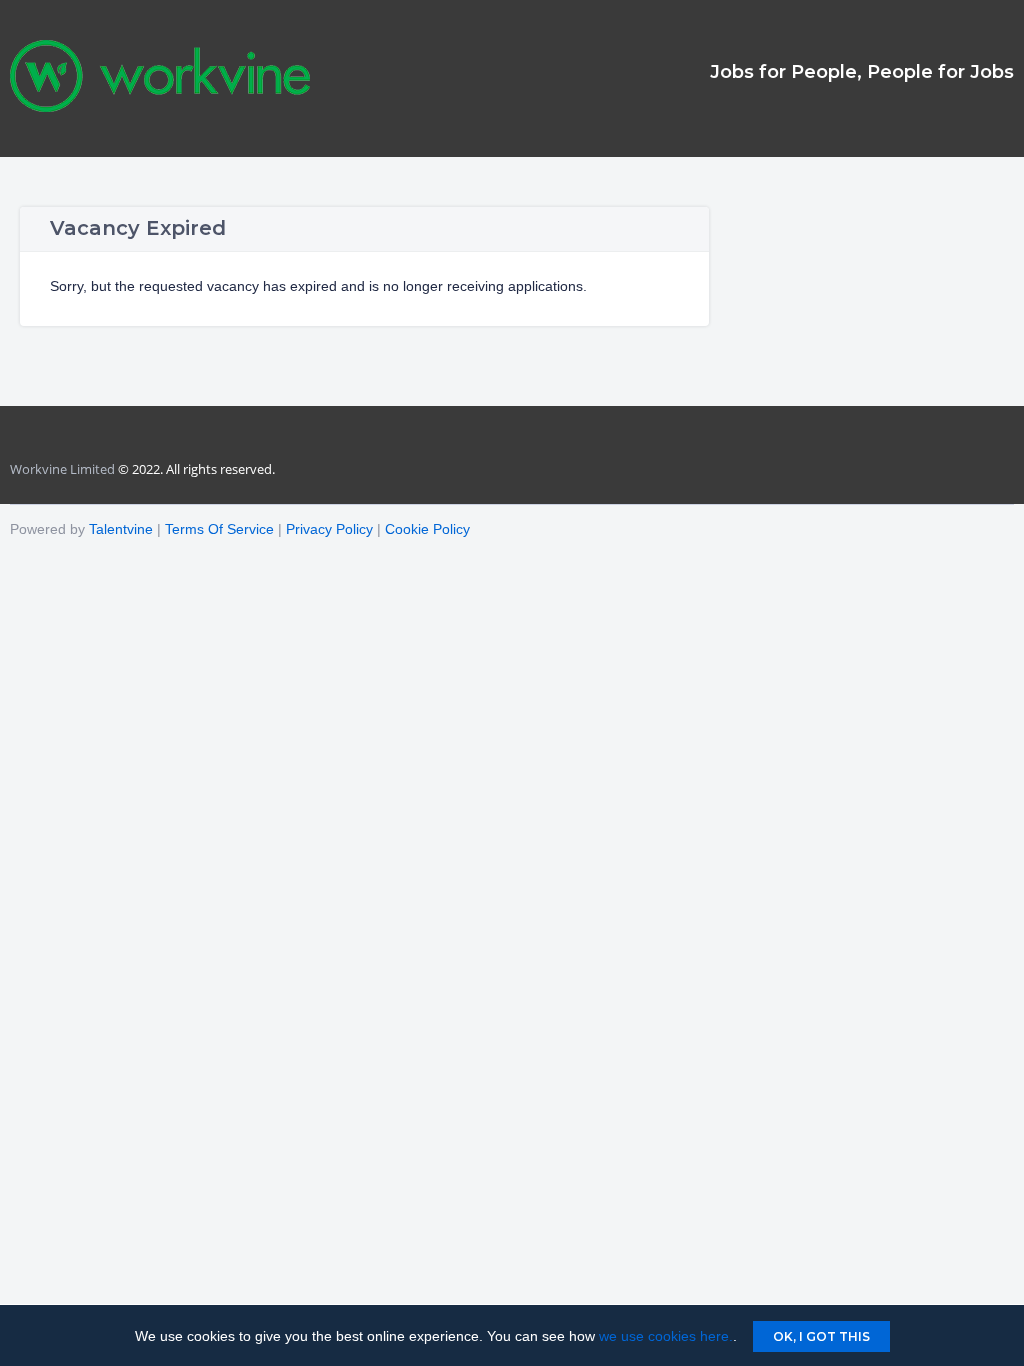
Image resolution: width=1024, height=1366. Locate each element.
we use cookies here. (666, 1336)
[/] (160, 107)
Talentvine (121, 529)
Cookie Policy (427, 529)
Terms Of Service (219, 529)
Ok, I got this (821, 1336)
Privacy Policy (329, 529)
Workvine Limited (62, 469)
